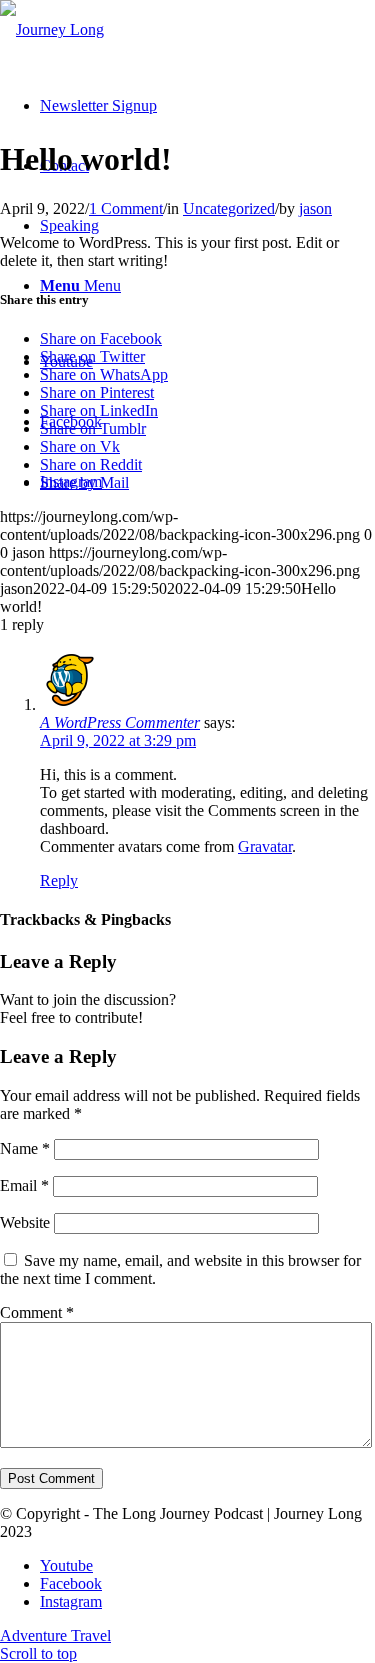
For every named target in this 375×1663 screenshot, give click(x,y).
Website (25, 1222)
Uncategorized (229, 208)
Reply (59, 880)
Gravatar (265, 846)
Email (24, 1185)
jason (315, 208)
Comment (37, 1312)
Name (25, 1148)
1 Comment (126, 208)
